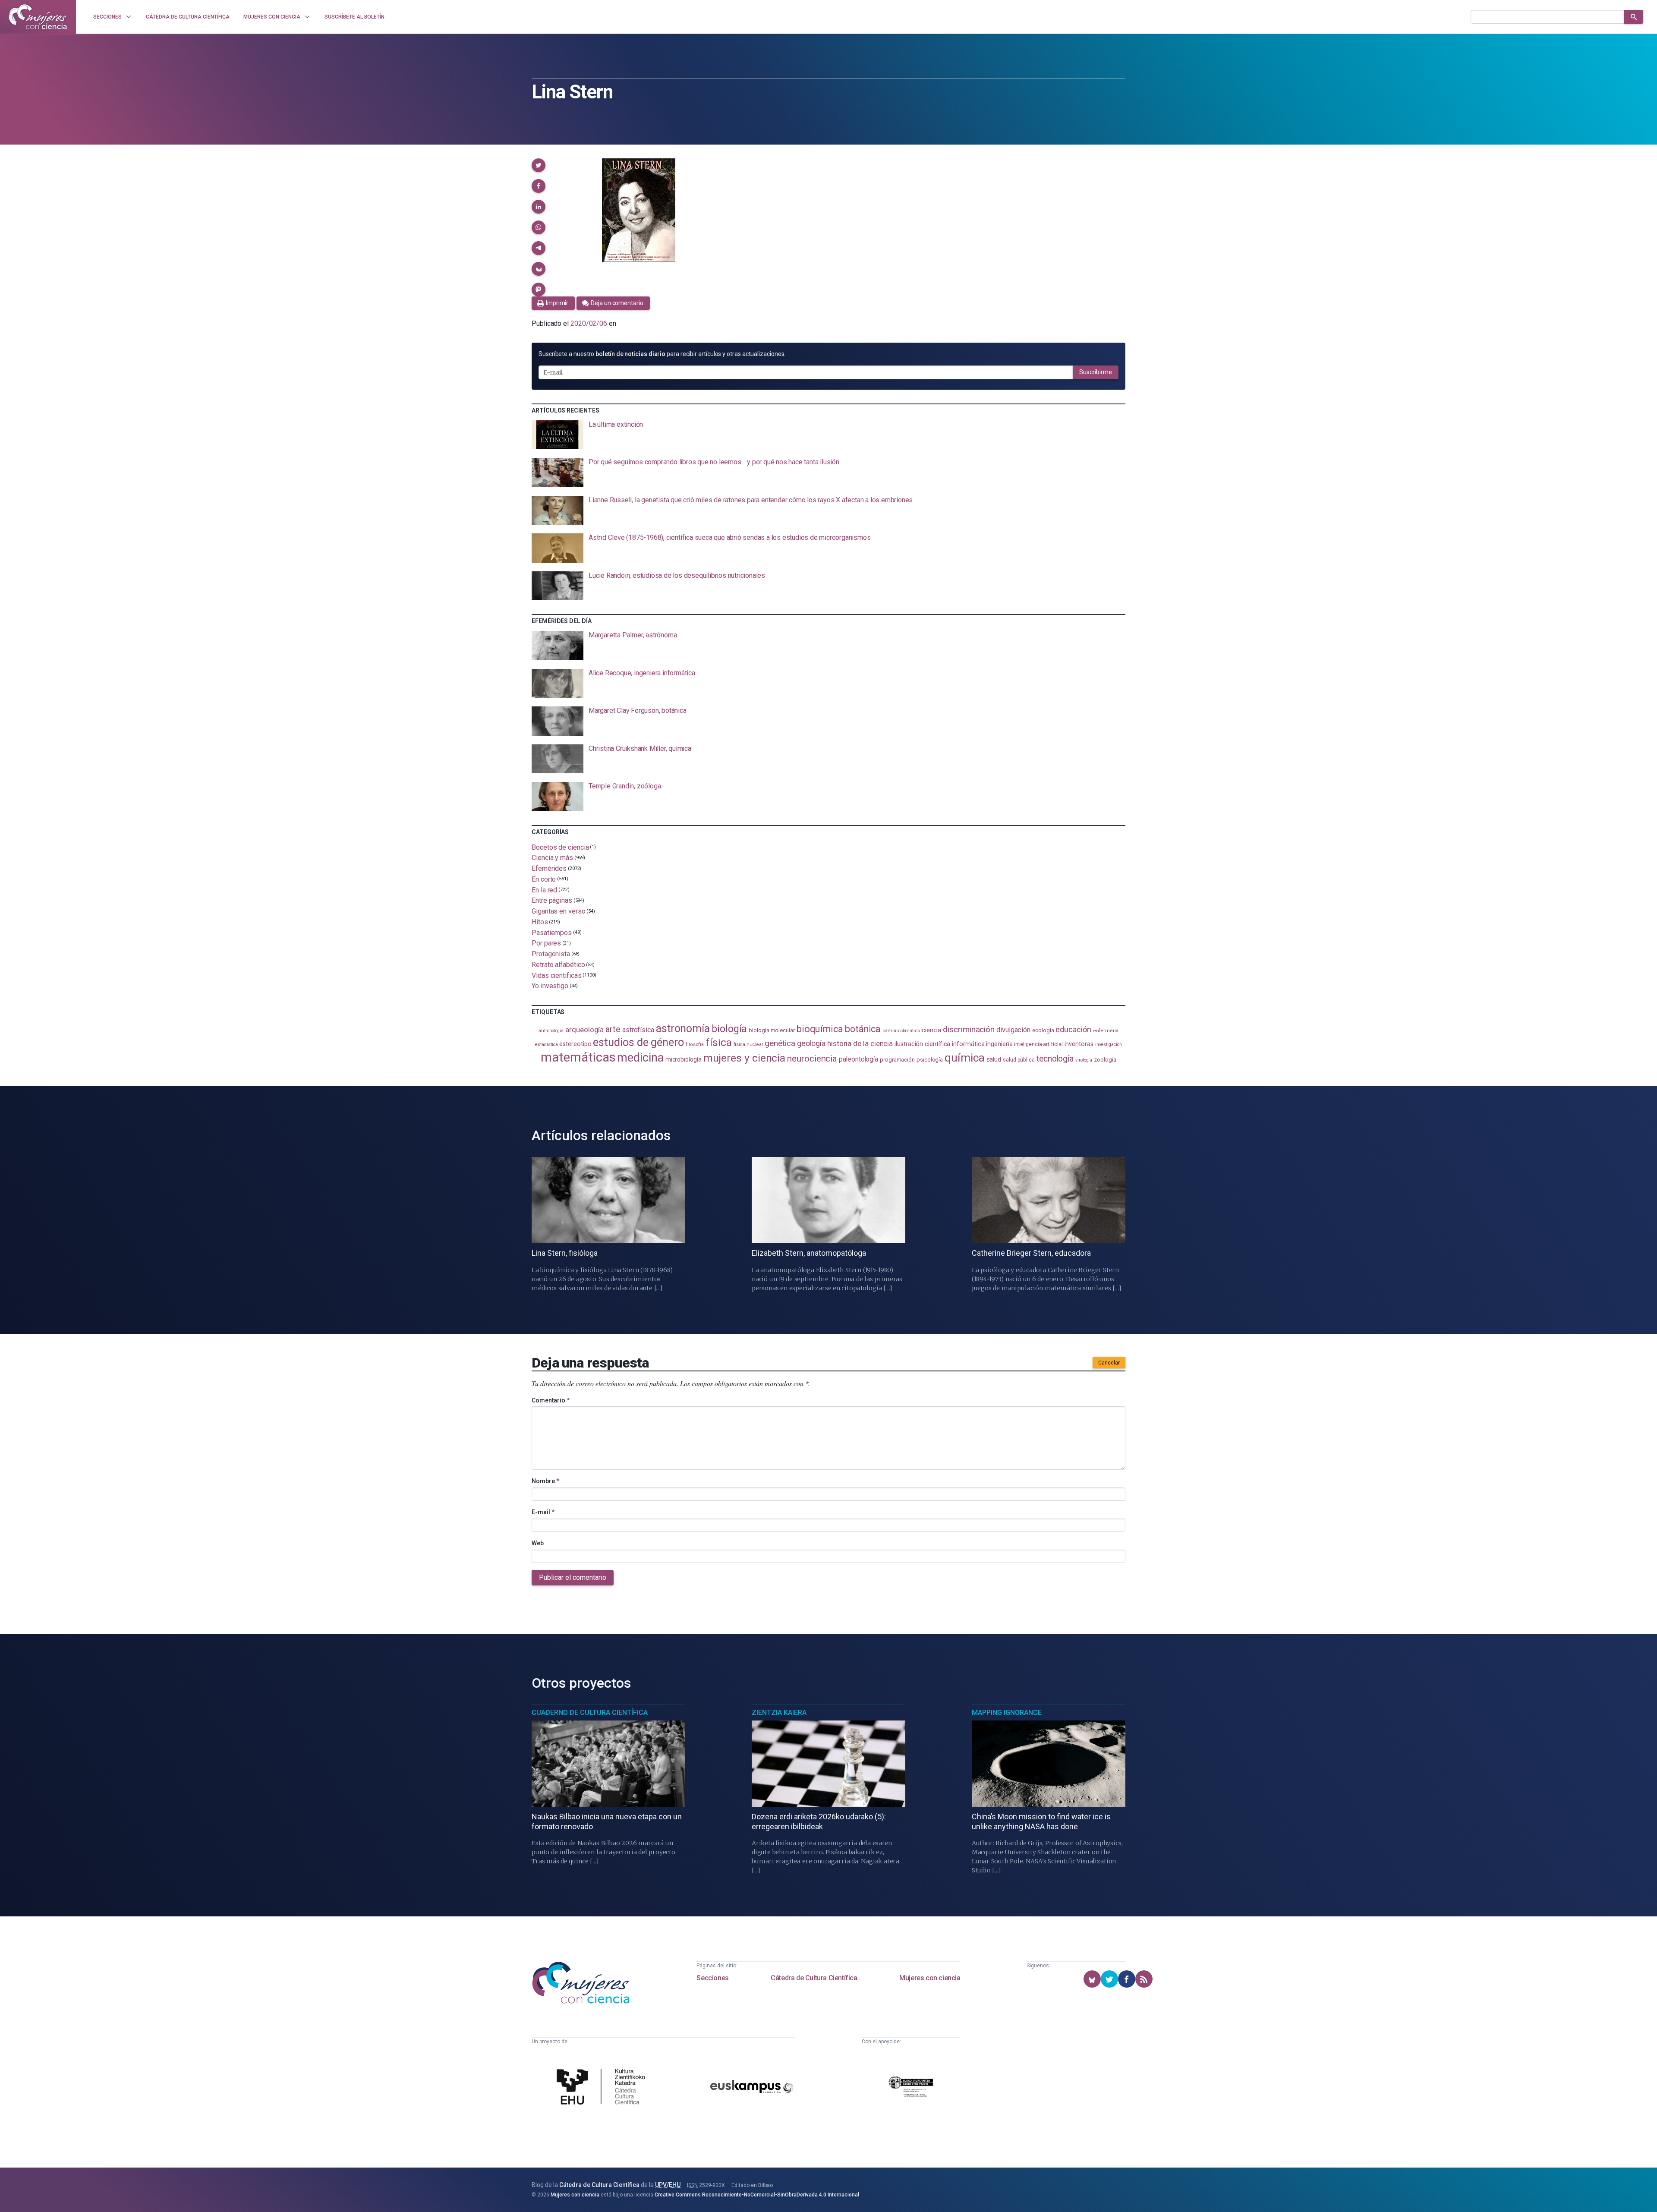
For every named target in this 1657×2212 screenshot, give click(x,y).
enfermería (1106, 1031)
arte (613, 1029)
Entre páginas (552, 900)
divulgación (1013, 1030)
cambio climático (901, 1030)
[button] (539, 165)
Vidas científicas (557, 975)
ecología (1043, 1030)
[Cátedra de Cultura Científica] (603, 2088)
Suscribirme (1096, 372)
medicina (640, 1058)
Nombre (545, 1481)
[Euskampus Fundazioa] (752, 2088)
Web (538, 1543)
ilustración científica (922, 1044)
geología (811, 1043)
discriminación (969, 1029)
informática (968, 1044)
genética (780, 1043)
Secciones (712, 1978)
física (719, 1042)
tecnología (1055, 1059)
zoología (1105, 1059)
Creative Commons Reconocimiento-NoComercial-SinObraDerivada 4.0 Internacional (757, 2195)
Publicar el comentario (573, 1577)
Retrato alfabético (558, 965)
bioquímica (820, 1029)
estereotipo (575, 1044)
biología (729, 1029)
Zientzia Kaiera (779, 1713)
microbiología (684, 1059)
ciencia (931, 1030)
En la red (544, 890)
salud (994, 1059)
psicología (930, 1060)
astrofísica (638, 1030)
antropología (551, 1031)
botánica (863, 1029)
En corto (544, 879)
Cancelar (1109, 1363)
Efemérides (549, 868)
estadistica (546, 1045)
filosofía (695, 1045)
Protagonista (551, 954)
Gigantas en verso (559, 911)
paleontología (858, 1059)
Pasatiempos (552, 932)
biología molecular (772, 1030)
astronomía (683, 1029)
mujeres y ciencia (745, 1058)
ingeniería (999, 1044)
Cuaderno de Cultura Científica (590, 1713)
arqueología (584, 1030)
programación (897, 1060)
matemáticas (578, 1057)
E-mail (543, 1512)
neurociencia (812, 1059)
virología (1084, 1060)
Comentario (551, 1400)
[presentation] (828, 435)
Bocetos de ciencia (560, 847)
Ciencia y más (552, 858)
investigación (1109, 1045)
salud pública (1019, 1060)
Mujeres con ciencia (930, 1978)
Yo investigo (550, 986)
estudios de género (638, 1042)
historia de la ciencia (860, 1043)
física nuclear (748, 1045)
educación (1073, 1029)
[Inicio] (38, 17)
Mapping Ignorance (1007, 1713)
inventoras (1079, 1044)
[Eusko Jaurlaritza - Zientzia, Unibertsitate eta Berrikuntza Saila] (911, 2088)
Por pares (546, 943)
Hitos (540, 922)
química (964, 1058)
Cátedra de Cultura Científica (814, 1978)
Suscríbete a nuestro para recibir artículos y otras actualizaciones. (662, 354)
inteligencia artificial (1038, 1044)
